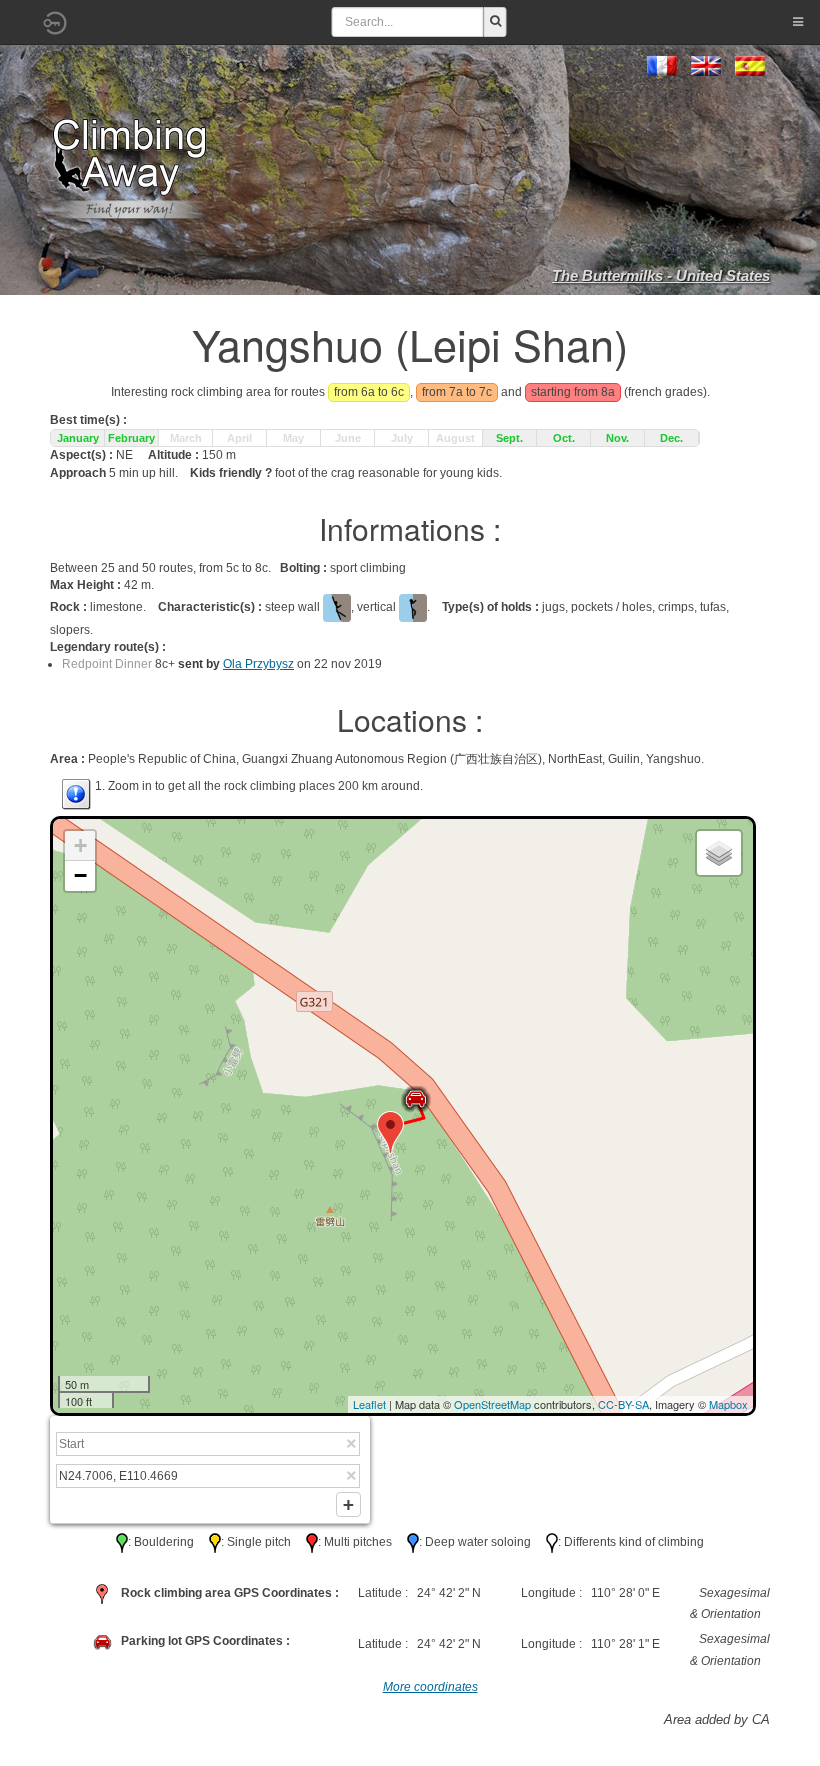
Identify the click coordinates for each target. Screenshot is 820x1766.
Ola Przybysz (258, 664)
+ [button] (80, 845)
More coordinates (430, 1687)
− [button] (80, 875)
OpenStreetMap (492, 1404)
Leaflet (369, 1404)
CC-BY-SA (623, 1404)
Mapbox (728, 1404)
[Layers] (719, 853)
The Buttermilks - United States (661, 275)
